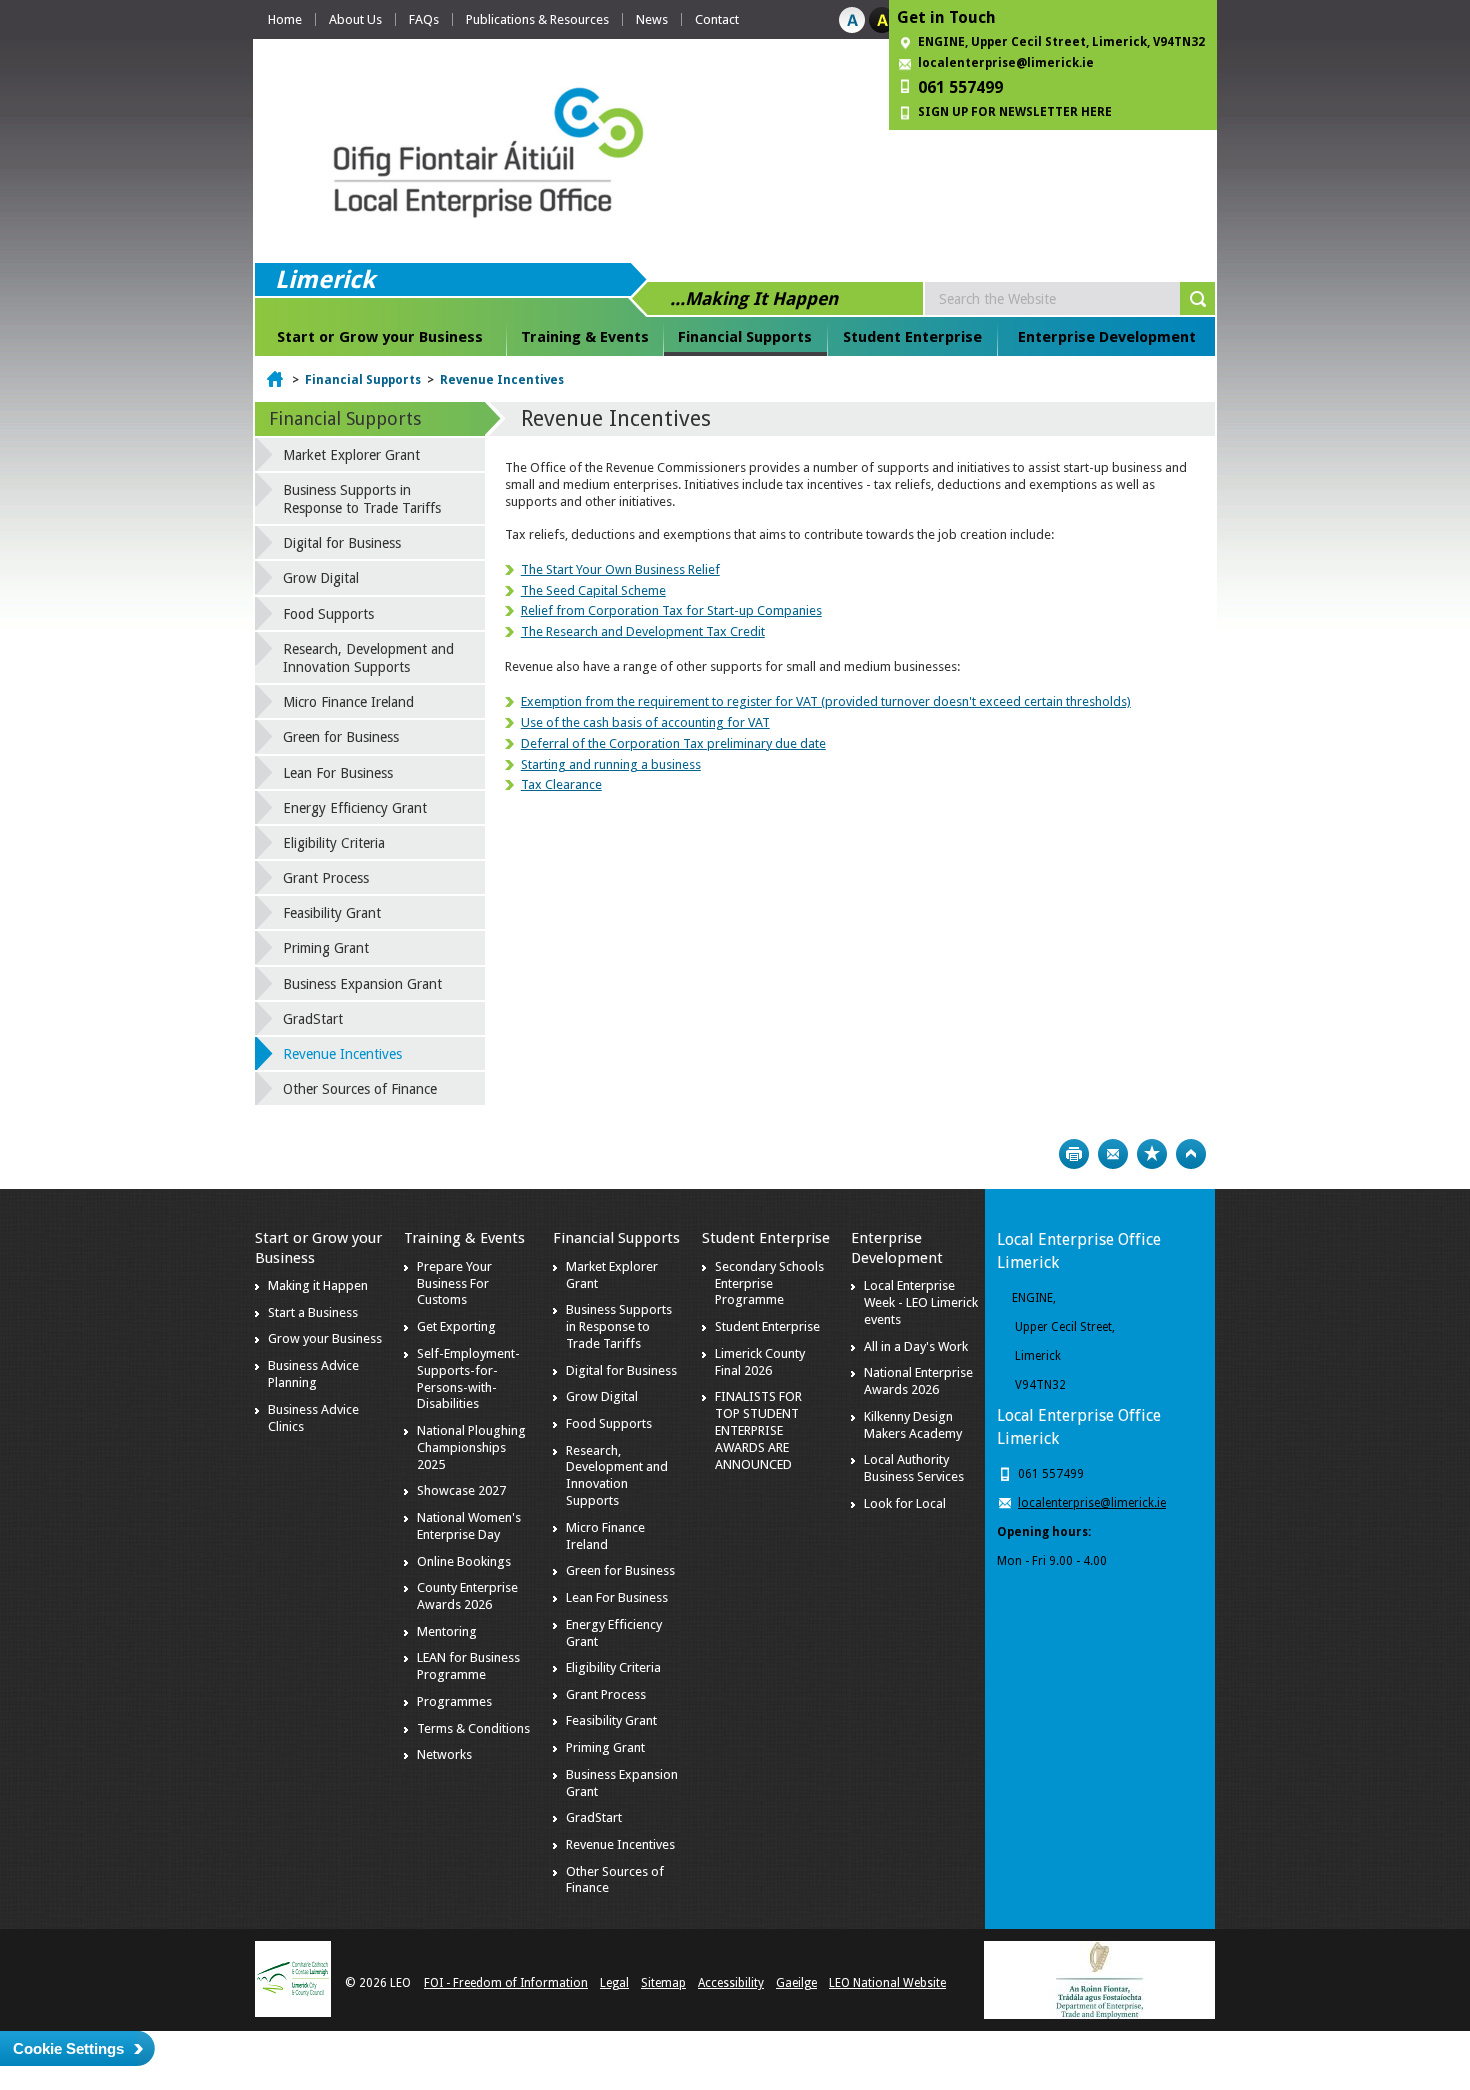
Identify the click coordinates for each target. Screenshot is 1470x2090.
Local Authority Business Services (914, 1468)
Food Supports (328, 614)
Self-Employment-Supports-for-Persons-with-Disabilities (468, 1379)
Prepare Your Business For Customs (454, 1283)
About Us (355, 19)
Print (1074, 1154)
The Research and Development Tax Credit (643, 631)
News (652, 19)
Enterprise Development (1107, 337)
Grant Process (326, 878)
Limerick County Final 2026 (760, 1362)
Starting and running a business (611, 764)
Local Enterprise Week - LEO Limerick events (921, 1302)
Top (1191, 1154)
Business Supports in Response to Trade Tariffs (362, 499)
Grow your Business (325, 1338)
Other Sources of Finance (360, 1089)
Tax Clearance (561, 784)
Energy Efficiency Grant (355, 808)
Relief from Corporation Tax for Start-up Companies (671, 610)
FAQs (424, 19)
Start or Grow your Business (380, 337)
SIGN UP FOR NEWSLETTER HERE (1015, 112)
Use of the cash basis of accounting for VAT (645, 722)
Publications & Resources (537, 19)
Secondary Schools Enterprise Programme (769, 1283)
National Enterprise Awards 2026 (918, 1381)
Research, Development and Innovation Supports (368, 658)
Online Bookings (464, 1561)
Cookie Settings (68, 2048)
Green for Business (341, 737)
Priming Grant (326, 948)
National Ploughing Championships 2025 (471, 1447)
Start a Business (313, 1312)
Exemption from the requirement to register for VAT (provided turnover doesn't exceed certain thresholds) (826, 701)
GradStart (313, 1019)
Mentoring (447, 1631)
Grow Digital (321, 578)
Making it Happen (318, 1285)
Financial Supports (745, 337)
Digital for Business (342, 543)
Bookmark (1152, 1154)
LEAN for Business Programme (468, 1666)
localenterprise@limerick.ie (1006, 63)
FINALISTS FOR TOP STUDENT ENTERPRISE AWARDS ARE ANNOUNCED (758, 1430)
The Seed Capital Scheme (593, 590)
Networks (444, 1754)
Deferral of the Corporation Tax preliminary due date (673, 743)
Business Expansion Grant (362, 984)
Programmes (454, 1701)
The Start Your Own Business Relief (620, 569)
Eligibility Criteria (334, 843)
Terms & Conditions (473, 1728)
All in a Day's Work (916, 1346)
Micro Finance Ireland (348, 702)
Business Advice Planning (313, 1374)
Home (285, 19)
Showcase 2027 (461, 1490)
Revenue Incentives (502, 380)
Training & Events (585, 337)
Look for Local (905, 1503)
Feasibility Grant (332, 913)
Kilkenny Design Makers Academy (913, 1425)
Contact (717, 19)
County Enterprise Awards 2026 (467, 1596)
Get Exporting (456, 1326)
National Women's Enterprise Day (469, 1526)
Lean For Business (338, 773)
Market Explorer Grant (351, 455)
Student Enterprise (912, 337)
